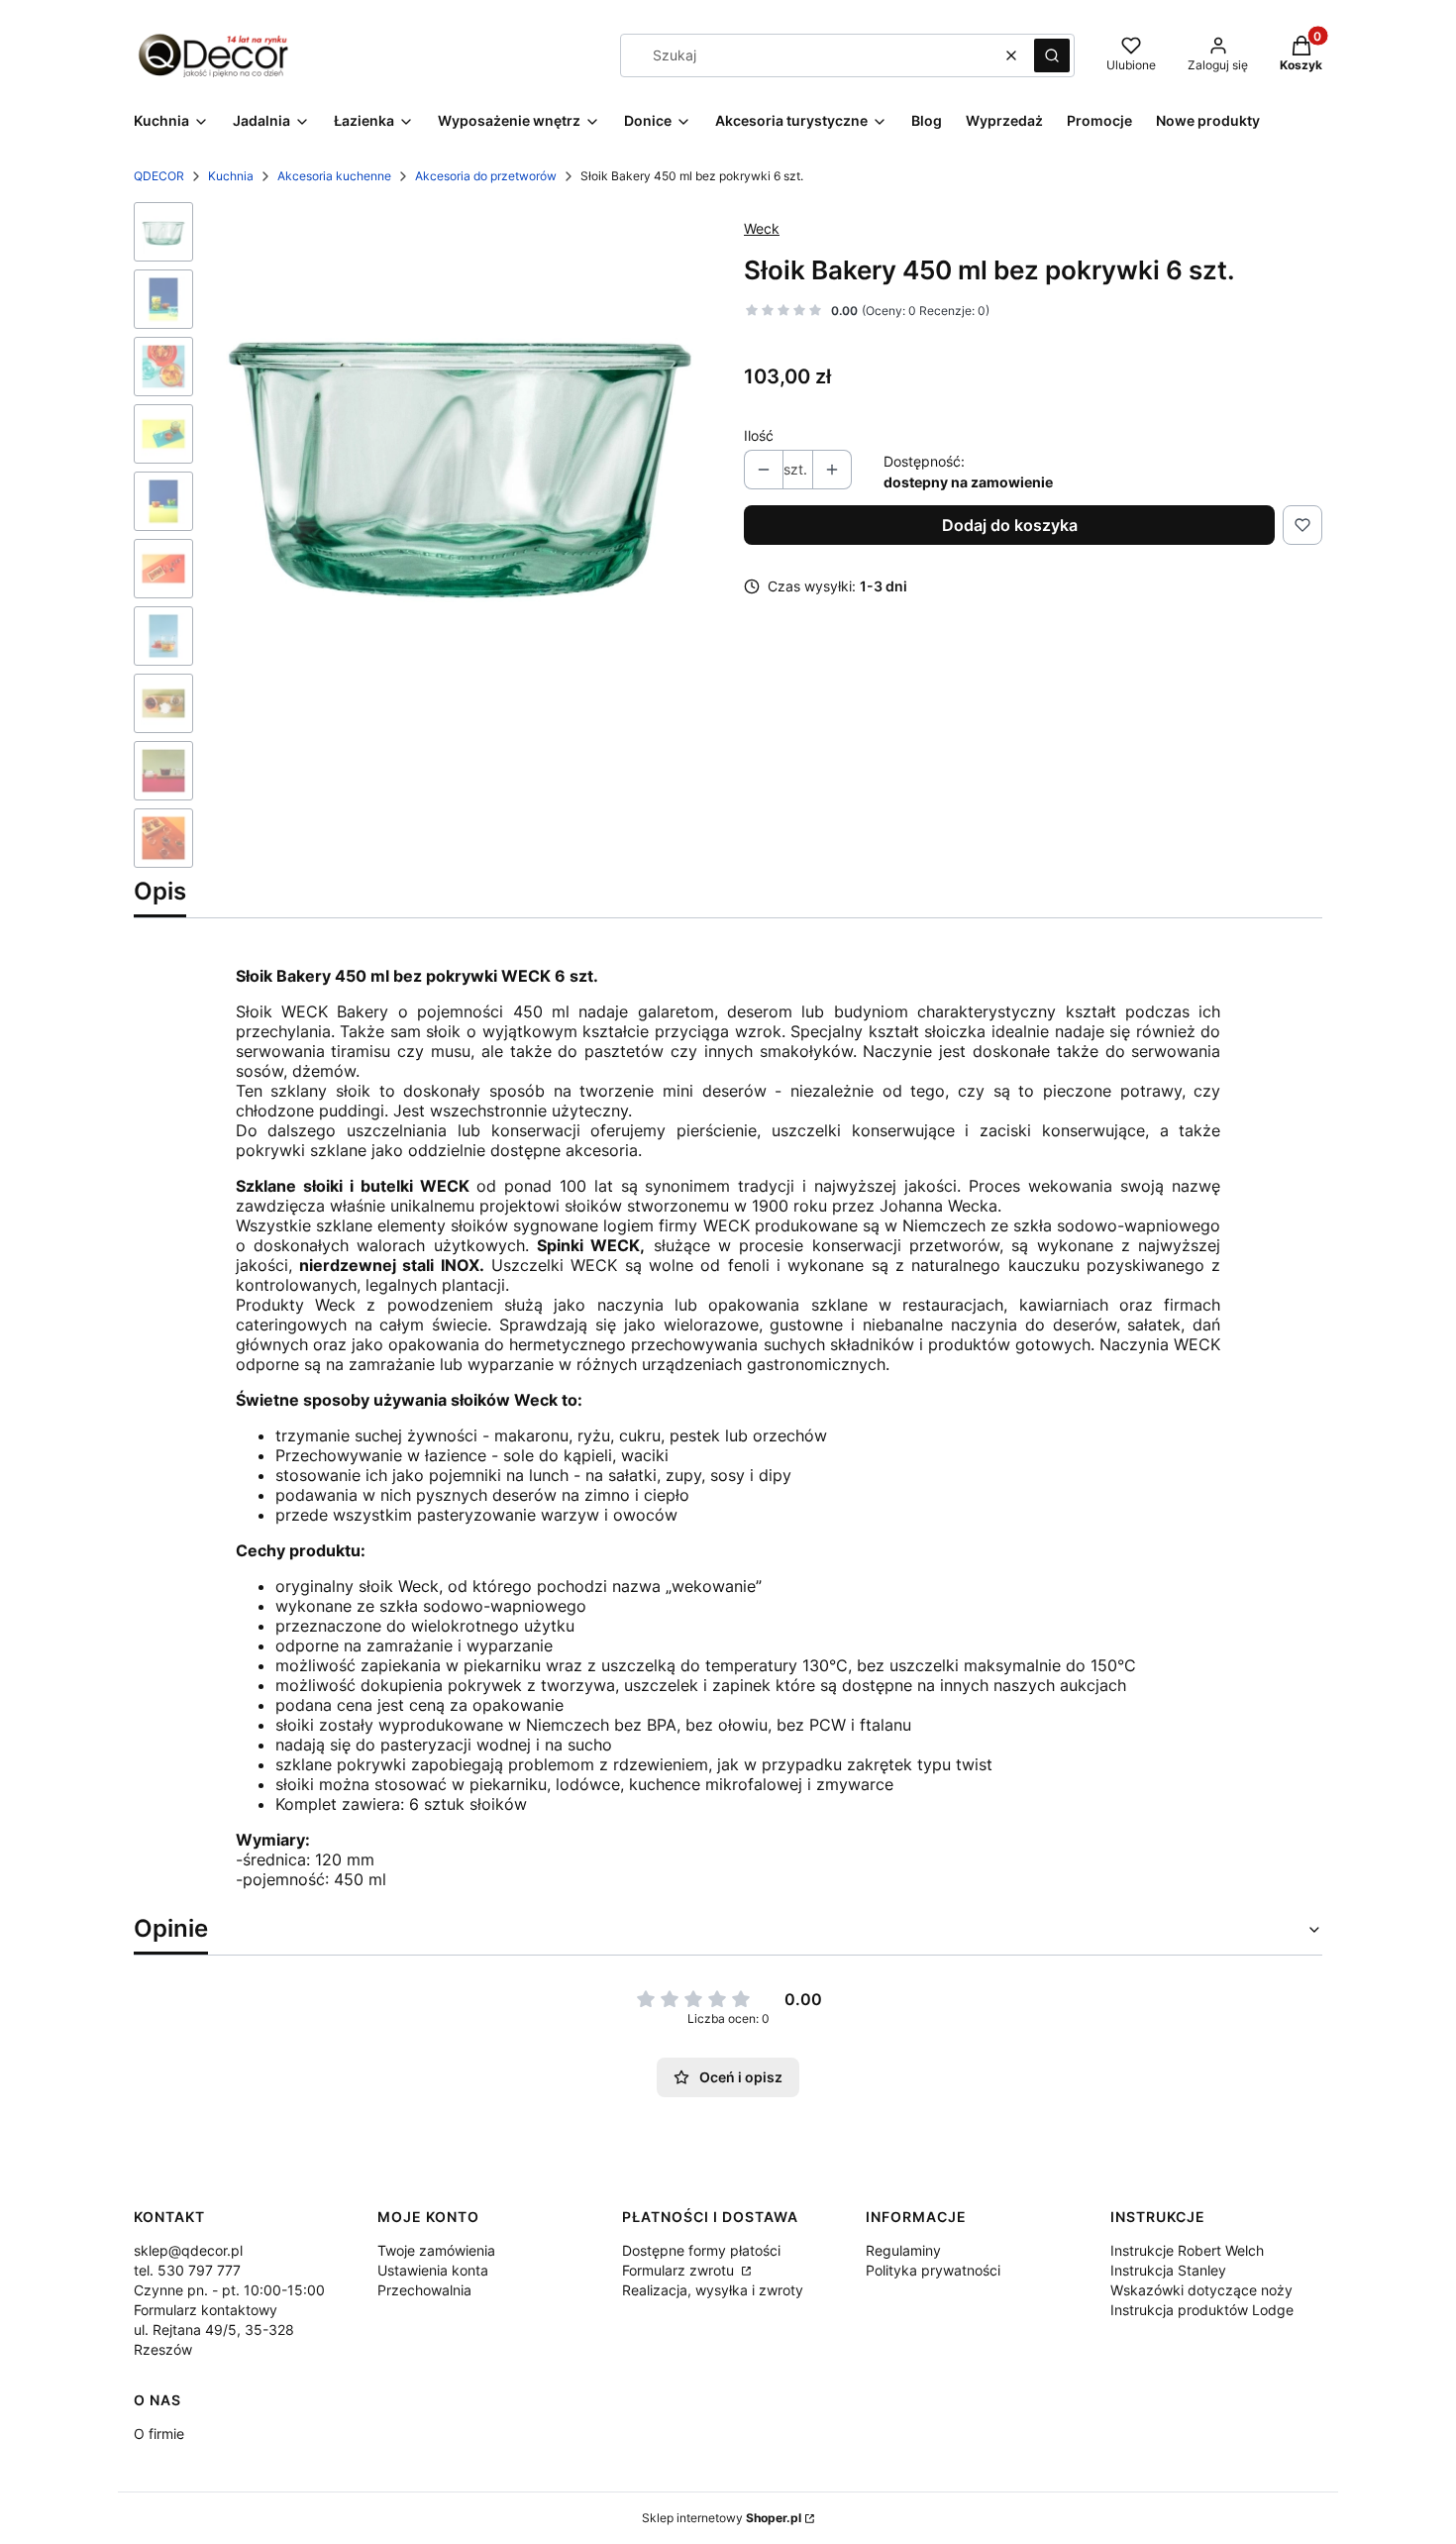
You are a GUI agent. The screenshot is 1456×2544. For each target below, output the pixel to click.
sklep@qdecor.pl (188, 2250)
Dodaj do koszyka (1010, 525)
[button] (1052, 55)
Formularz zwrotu (680, 2270)
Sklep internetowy (722, 2518)
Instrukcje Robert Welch (1187, 2250)
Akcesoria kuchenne (334, 176)
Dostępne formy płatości (701, 2250)
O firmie (159, 2434)
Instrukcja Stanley (1168, 2270)
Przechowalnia (424, 2290)
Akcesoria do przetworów (486, 176)
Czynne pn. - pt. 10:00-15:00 (229, 2290)
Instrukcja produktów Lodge (1202, 2310)
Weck (762, 228)
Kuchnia (231, 176)
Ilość (759, 435)
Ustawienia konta (433, 2270)
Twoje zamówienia (436, 2250)
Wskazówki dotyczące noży (1201, 2290)
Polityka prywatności (933, 2270)
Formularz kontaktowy (206, 2310)
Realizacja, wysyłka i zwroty (713, 2290)
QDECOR (159, 176)
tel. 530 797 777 (187, 2270)
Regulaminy (903, 2250)
